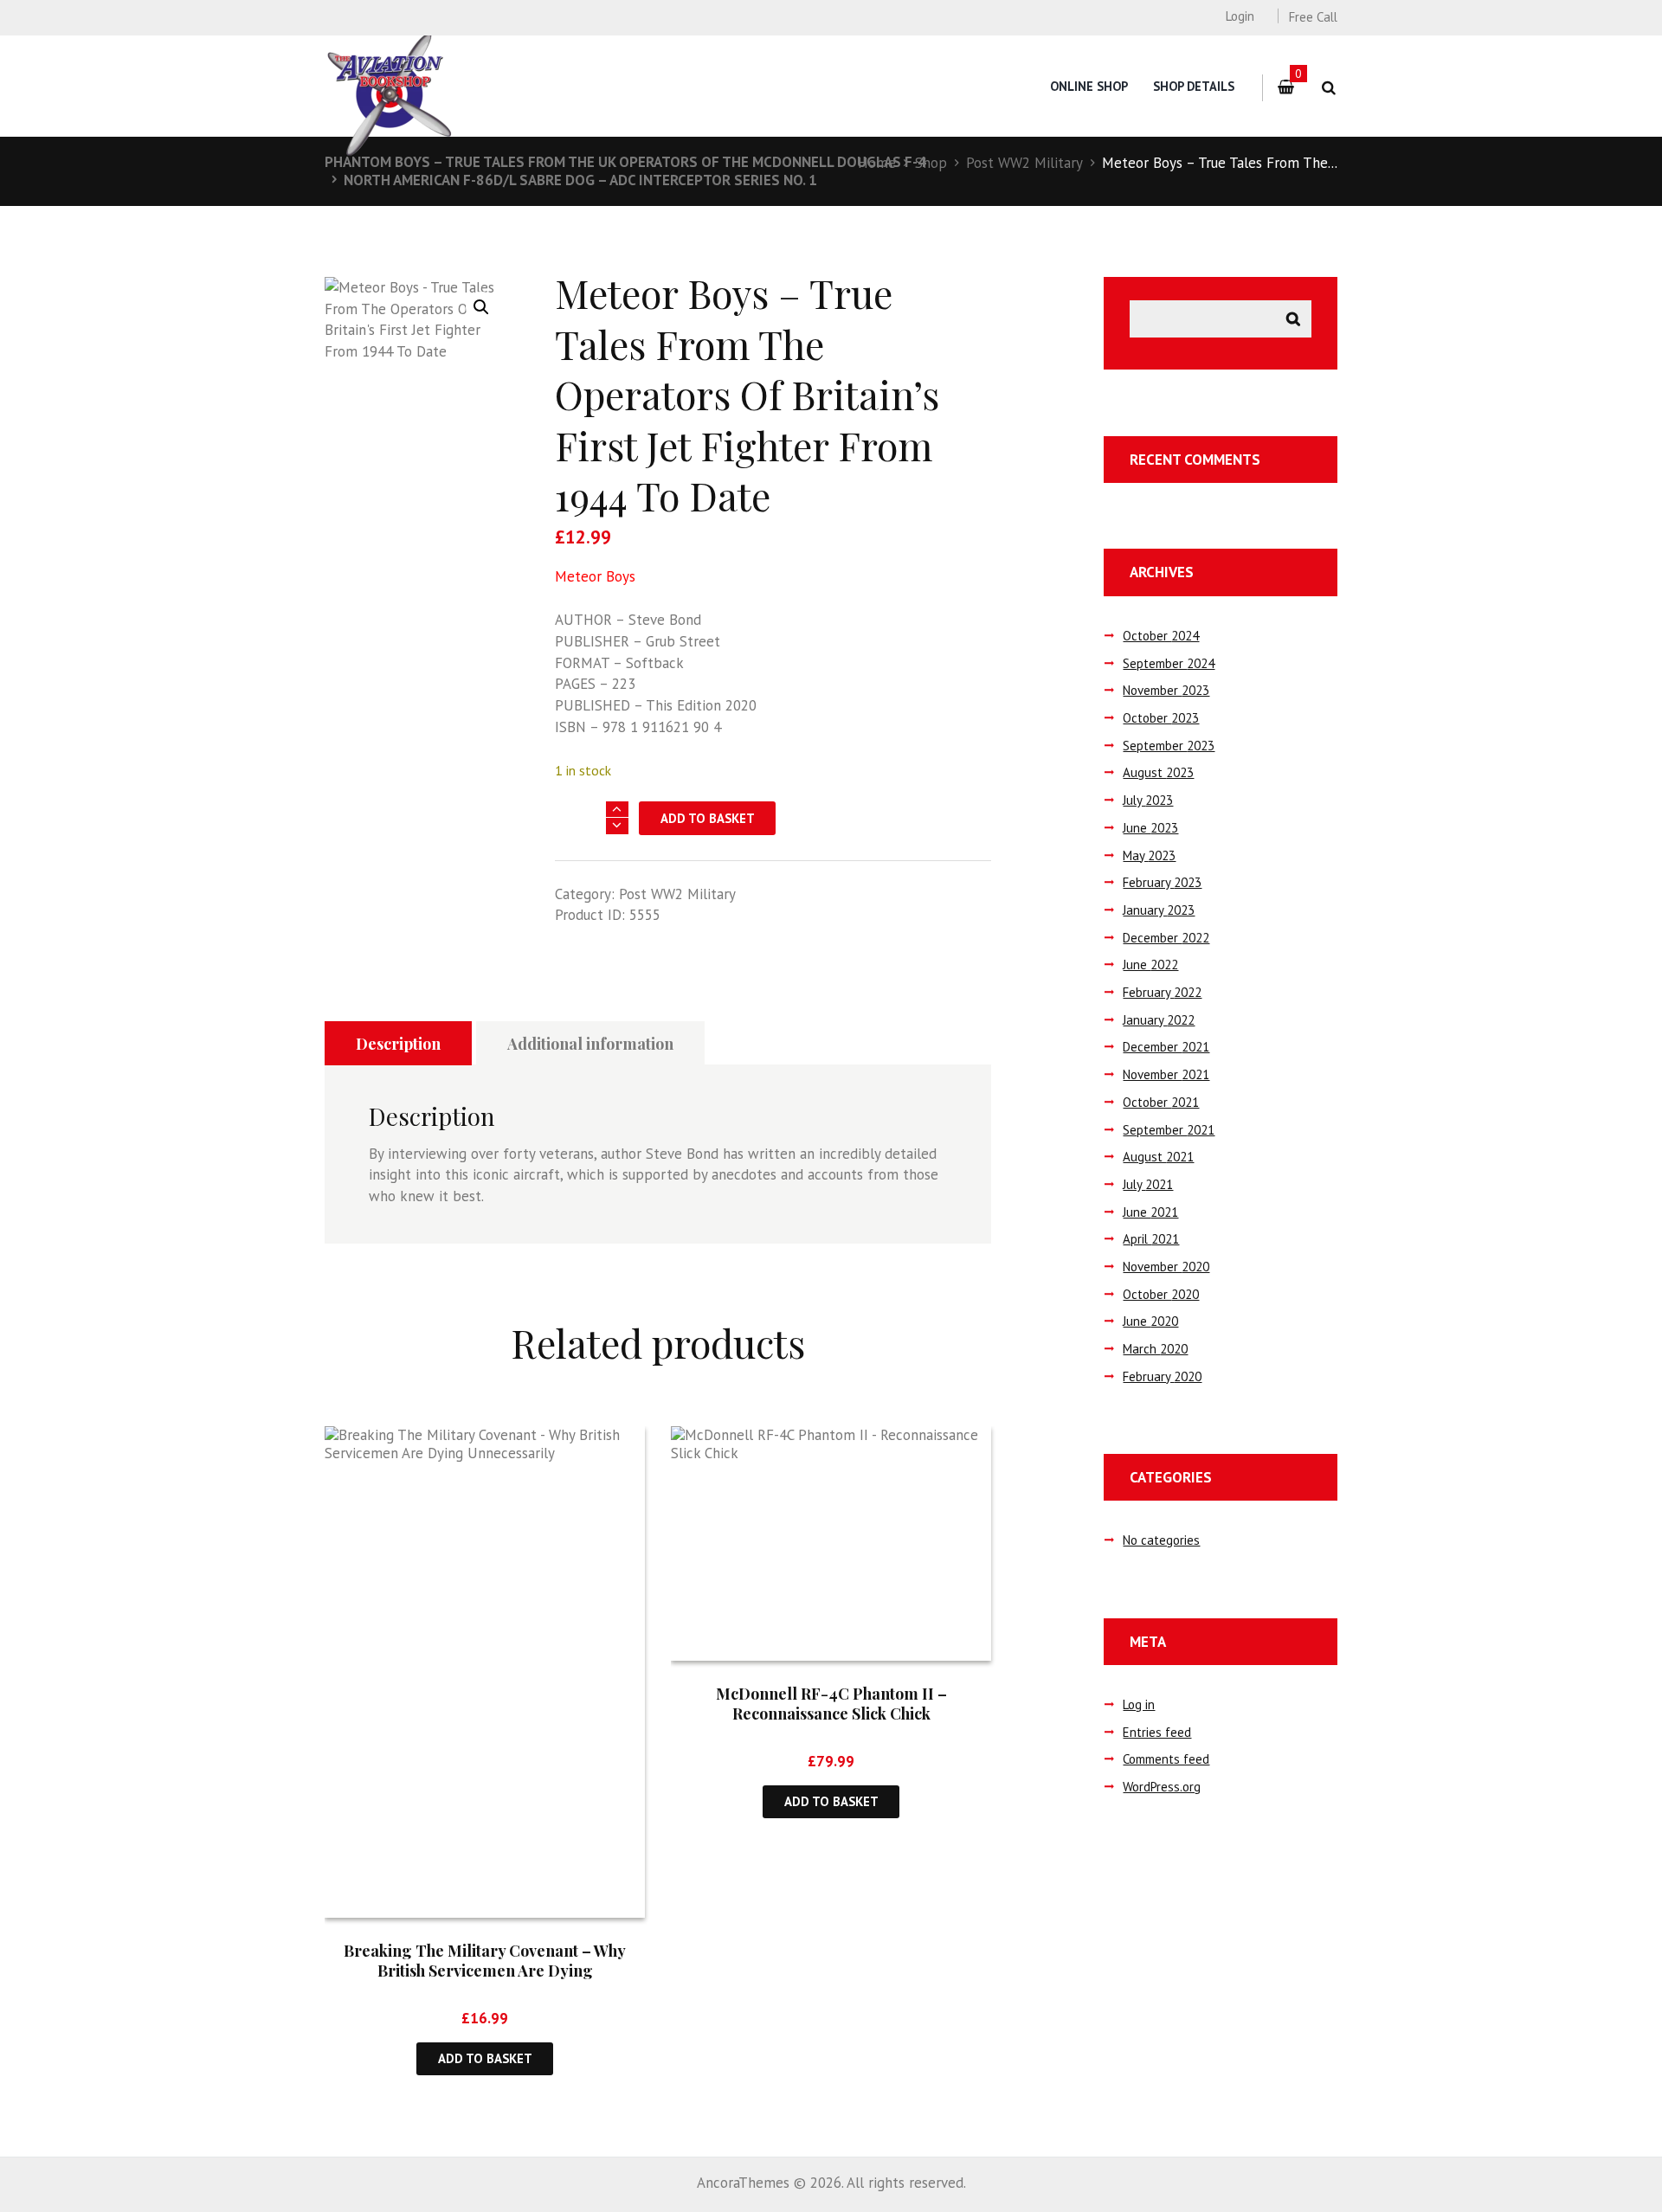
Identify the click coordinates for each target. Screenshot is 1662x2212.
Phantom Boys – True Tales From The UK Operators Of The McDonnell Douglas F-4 (625, 162)
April (1151, 1239)
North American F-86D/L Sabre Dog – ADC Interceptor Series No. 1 (580, 180)
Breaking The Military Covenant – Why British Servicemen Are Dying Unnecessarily (485, 1971)
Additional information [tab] (590, 1044)
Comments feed (1166, 1759)
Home (877, 163)
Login (1240, 16)
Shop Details (1194, 86)
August (1158, 772)
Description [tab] (398, 1044)
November (1166, 690)
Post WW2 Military (1024, 163)
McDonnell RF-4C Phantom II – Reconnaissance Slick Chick (831, 1704)
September (1169, 663)
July (1148, 800)
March (1155, 1349)
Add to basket (708, 818)
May (1149, 855)
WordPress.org (1162, 1787)
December (1166, 938)
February (1162, 882)
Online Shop (1089, 86)
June (1150, 828)
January (1159, 910)
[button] (481, 307)
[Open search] (1328, 88)
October (1161, 636)
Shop (931, 163)
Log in (1139, 1704)
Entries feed (1157, 1732)
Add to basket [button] (485, 2058)
